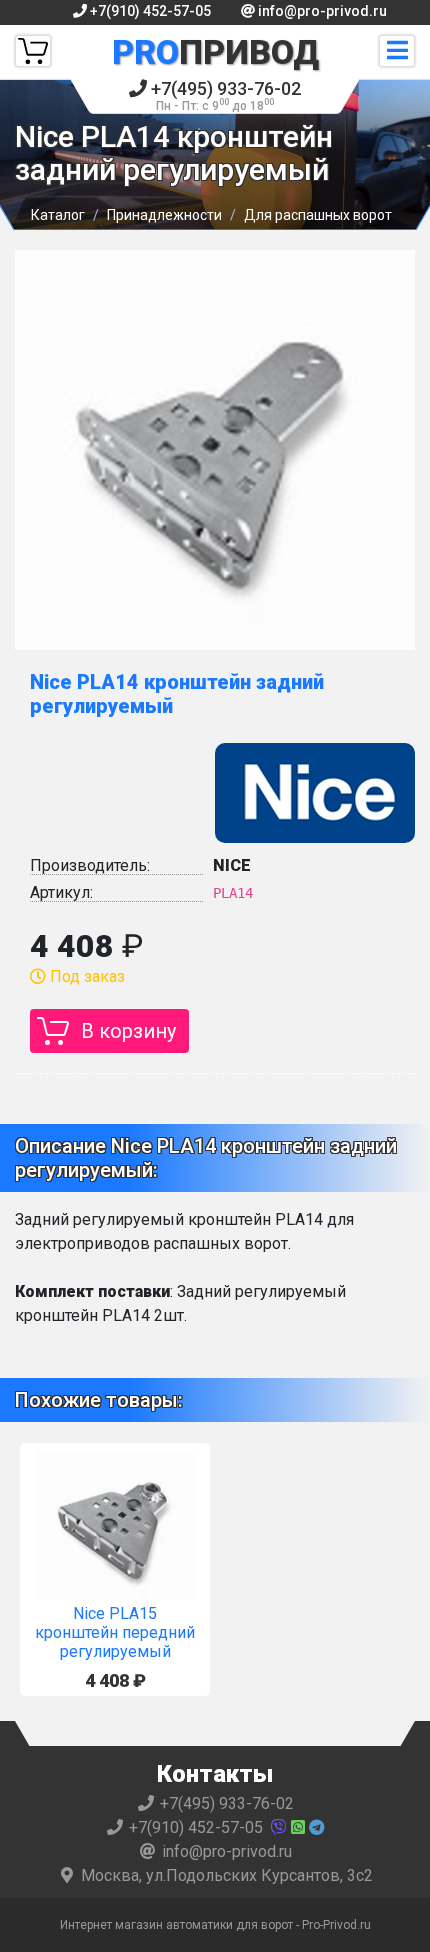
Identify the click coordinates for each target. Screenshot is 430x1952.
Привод (215, 52)
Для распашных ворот (318, 215)
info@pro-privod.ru (321, 11)
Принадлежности (164, 215)
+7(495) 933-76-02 (224, 95)
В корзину (128, 1031)
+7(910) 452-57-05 (149, 11)
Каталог (58, 215)
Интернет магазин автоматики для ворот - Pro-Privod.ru (215, 1925)
